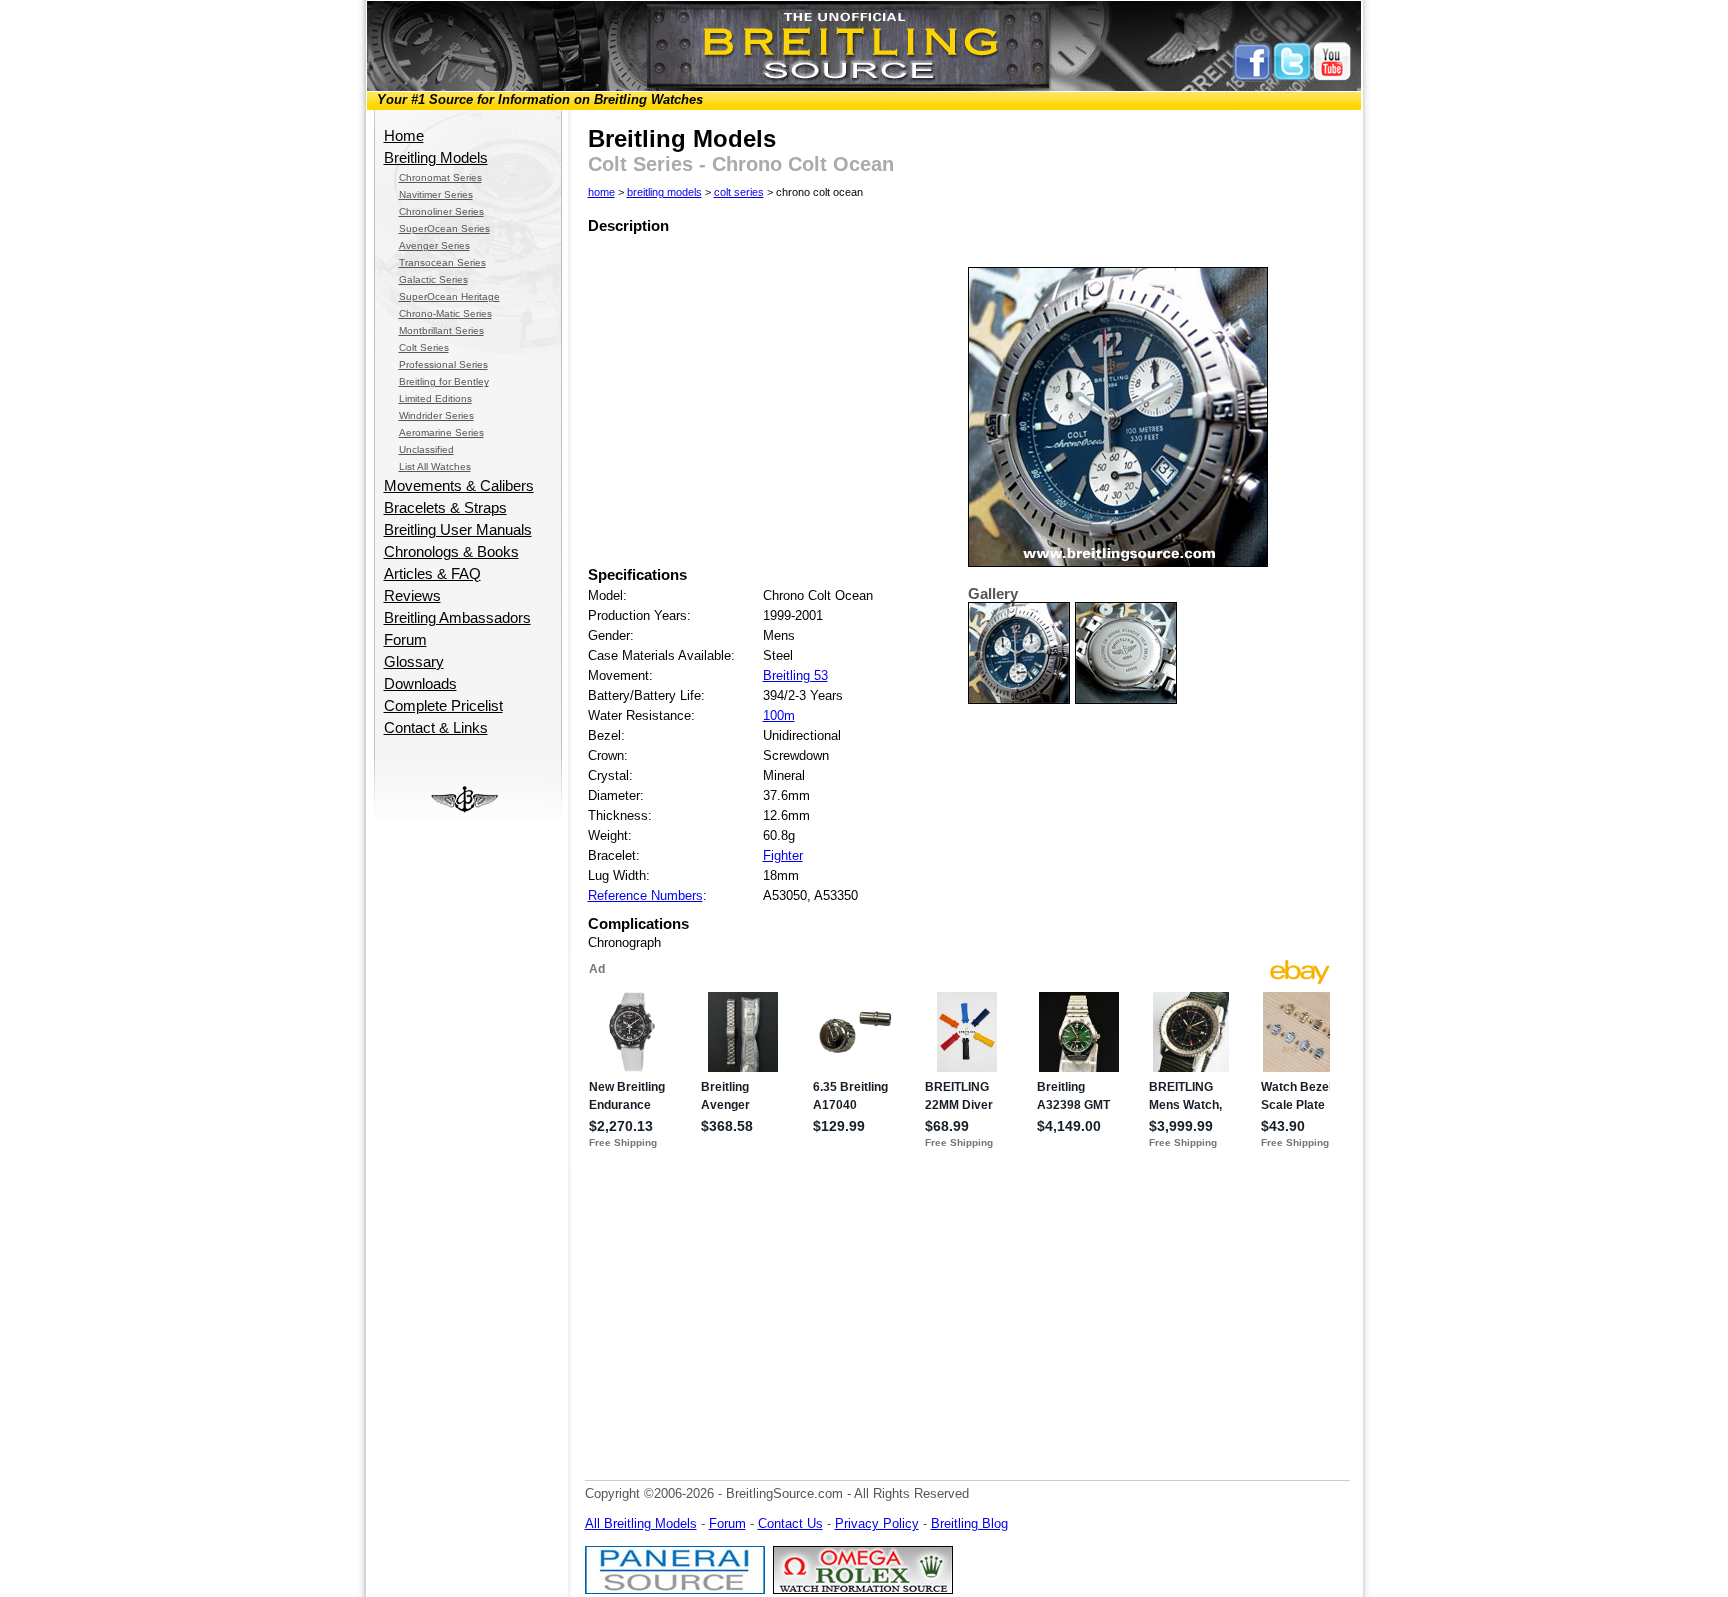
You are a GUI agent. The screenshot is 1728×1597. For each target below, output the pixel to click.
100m (779, 715)
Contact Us (790, 1523)
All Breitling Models (641, 1523)
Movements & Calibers (459, 486)
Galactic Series (433, 279)
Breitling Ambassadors (457, 618)
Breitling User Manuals (458, 530)
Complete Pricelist (443, 706)
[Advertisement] (467, 1119)
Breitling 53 (795, 675)
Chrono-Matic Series (445, 313)
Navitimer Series (436, 194)
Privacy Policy (877, 1523)
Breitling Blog (969, 1523)
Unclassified (426, 449)
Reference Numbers (645, 895)
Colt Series (424, 347)
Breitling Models (436, 158)
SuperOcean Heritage (449, 296)
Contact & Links (436, 728)
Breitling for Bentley (444, 381)
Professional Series (443, 364)
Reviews (412, 596)
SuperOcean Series (444, 228)
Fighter (783, 855)
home (601, 192)
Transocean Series (442, 262)
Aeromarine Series (441, 432)
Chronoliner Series (441, 211)
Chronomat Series (440, 177)
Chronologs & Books (451, 552)
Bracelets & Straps (445, 508)
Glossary (414, 662)
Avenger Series (434, 245)
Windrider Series (436, 415)
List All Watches (435, 466)
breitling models (664, 192)
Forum (405, 640)
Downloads (420, 684)
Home (404, 136)
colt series (739, 192)
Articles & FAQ (432, 574)
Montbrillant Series (441, 330)
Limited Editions (435, 398)
